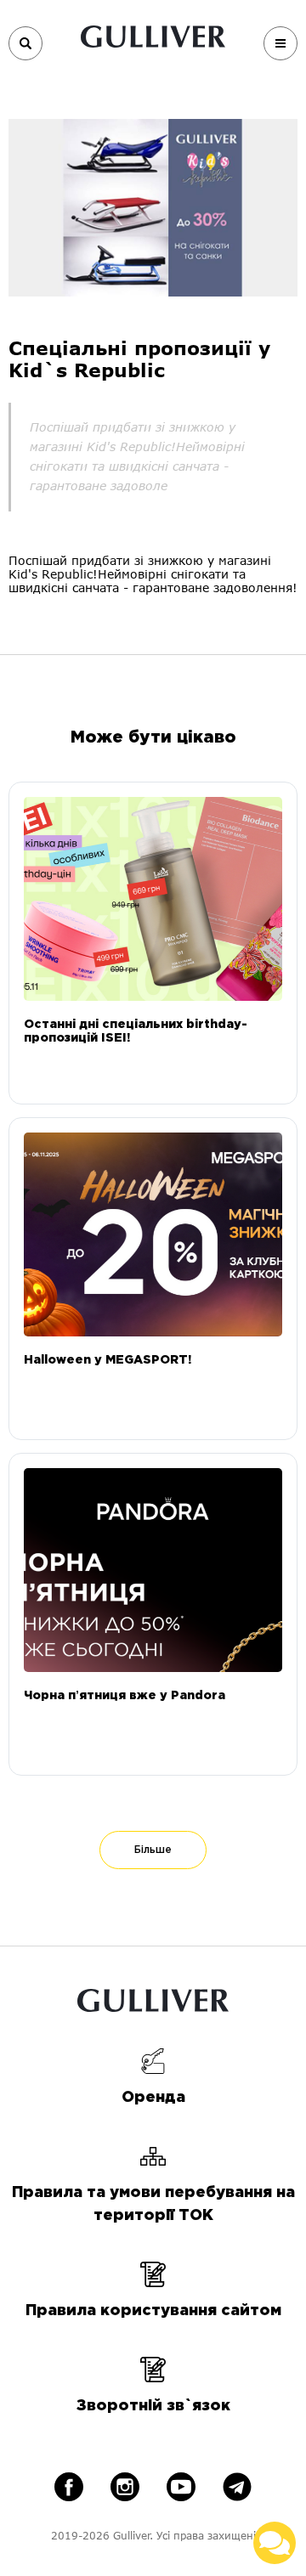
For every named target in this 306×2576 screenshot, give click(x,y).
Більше (153, 1850)
